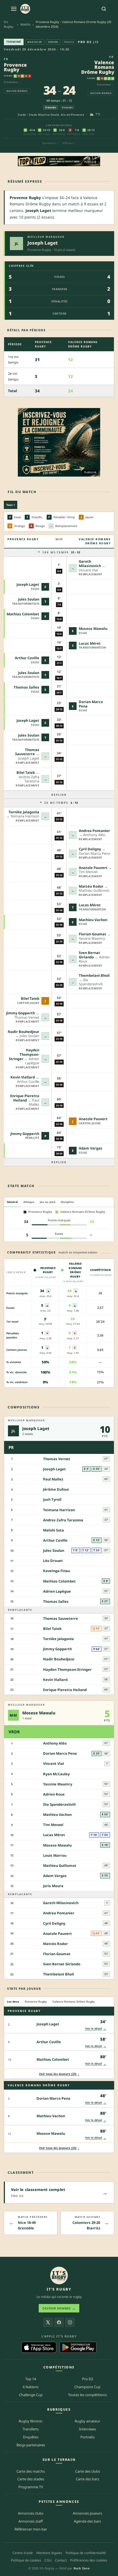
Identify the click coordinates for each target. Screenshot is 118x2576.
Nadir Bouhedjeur (23, 1032)
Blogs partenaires (31, 2445)
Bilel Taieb (26, 772)
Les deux (13, 2002)
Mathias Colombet (23, 614)
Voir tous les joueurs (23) (59, 2074)
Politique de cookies (26, 2560)
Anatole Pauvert (93, 868)
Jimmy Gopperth (20, 1013)
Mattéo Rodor (91, 886)
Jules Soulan (29, 599)
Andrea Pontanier (94, 831)
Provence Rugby (15, 67)
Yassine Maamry (58, 1784)
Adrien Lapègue (57, 1591)
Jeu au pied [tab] (47, 1202)
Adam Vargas (91, 1148)
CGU (48, 2560)
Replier (59, 795)
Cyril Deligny (90, 849)
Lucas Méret (90, 643)
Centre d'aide (23, 2553)
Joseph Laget (43, 243)
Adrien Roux (54, 1794)
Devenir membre (59, 2308)
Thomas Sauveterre (27, 752)
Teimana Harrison (59, 1510)
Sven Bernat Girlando (89, 955)
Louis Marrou (55, 1855)
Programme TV (31, 2487)
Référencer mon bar (31, 2529)
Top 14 (31, 2379)
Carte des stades (31, 2479)
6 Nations (31, 2387)
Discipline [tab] (67, 1202)
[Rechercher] (104, 9)
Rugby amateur (87, 2421)
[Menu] (14, 9)
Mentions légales (49, 2553)
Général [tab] (12, 1202)
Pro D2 (85, 42)
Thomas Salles (26, 687)
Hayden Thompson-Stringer (24, 1054)
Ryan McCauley (56, 1774)
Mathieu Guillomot (60, 1866)
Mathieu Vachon (93, 920)
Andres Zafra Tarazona (63, 1520)
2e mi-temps (61, 803)
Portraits (88, 2437)
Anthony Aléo (55, 1743)
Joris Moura (53, 1886)
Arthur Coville (27, 658)
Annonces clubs (31, 2513)
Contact (61, 2560)
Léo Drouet (53, 1561)
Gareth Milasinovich (90, 564)
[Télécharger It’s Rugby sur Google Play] (78, 2347)
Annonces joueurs (87, 2513)
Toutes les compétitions (87, 2395)
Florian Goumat (92, 934)
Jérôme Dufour (56, 1489)
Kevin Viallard (23, 1077)
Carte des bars (87, 2479)
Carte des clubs (88, 2471)
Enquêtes (31, 2437)
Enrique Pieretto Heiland (25, 1098)
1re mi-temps (61, 552)
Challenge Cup (31, 2395)
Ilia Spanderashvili (59, 1804)
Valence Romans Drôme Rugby (98, 67)
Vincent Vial (54, 1763)
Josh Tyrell (52, 1499)
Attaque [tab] (29, 1202)
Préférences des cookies (89, 2560)
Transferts (31, 2429)
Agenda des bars (87, 2521)
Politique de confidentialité (86, 2553)
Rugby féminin (31, 2421)
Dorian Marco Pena (91, 704)
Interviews (88, 2429)
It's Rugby (9, 24)
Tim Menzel (53, 1825)
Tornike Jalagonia (24, 812)
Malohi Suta (54, 1530)
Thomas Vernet (57, 1459)
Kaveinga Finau (57, 1571)
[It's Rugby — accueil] (25, 9)
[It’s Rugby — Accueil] (59, 2275)
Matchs (25, 24)
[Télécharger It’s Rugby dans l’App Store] (39, 2347)
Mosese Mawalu (93, 629)
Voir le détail (96, 2028)
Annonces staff (31, 2521)
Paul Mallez (53, 1479)
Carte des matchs (31, 2471)
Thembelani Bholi (94, 975)
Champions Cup (87, 2387)
